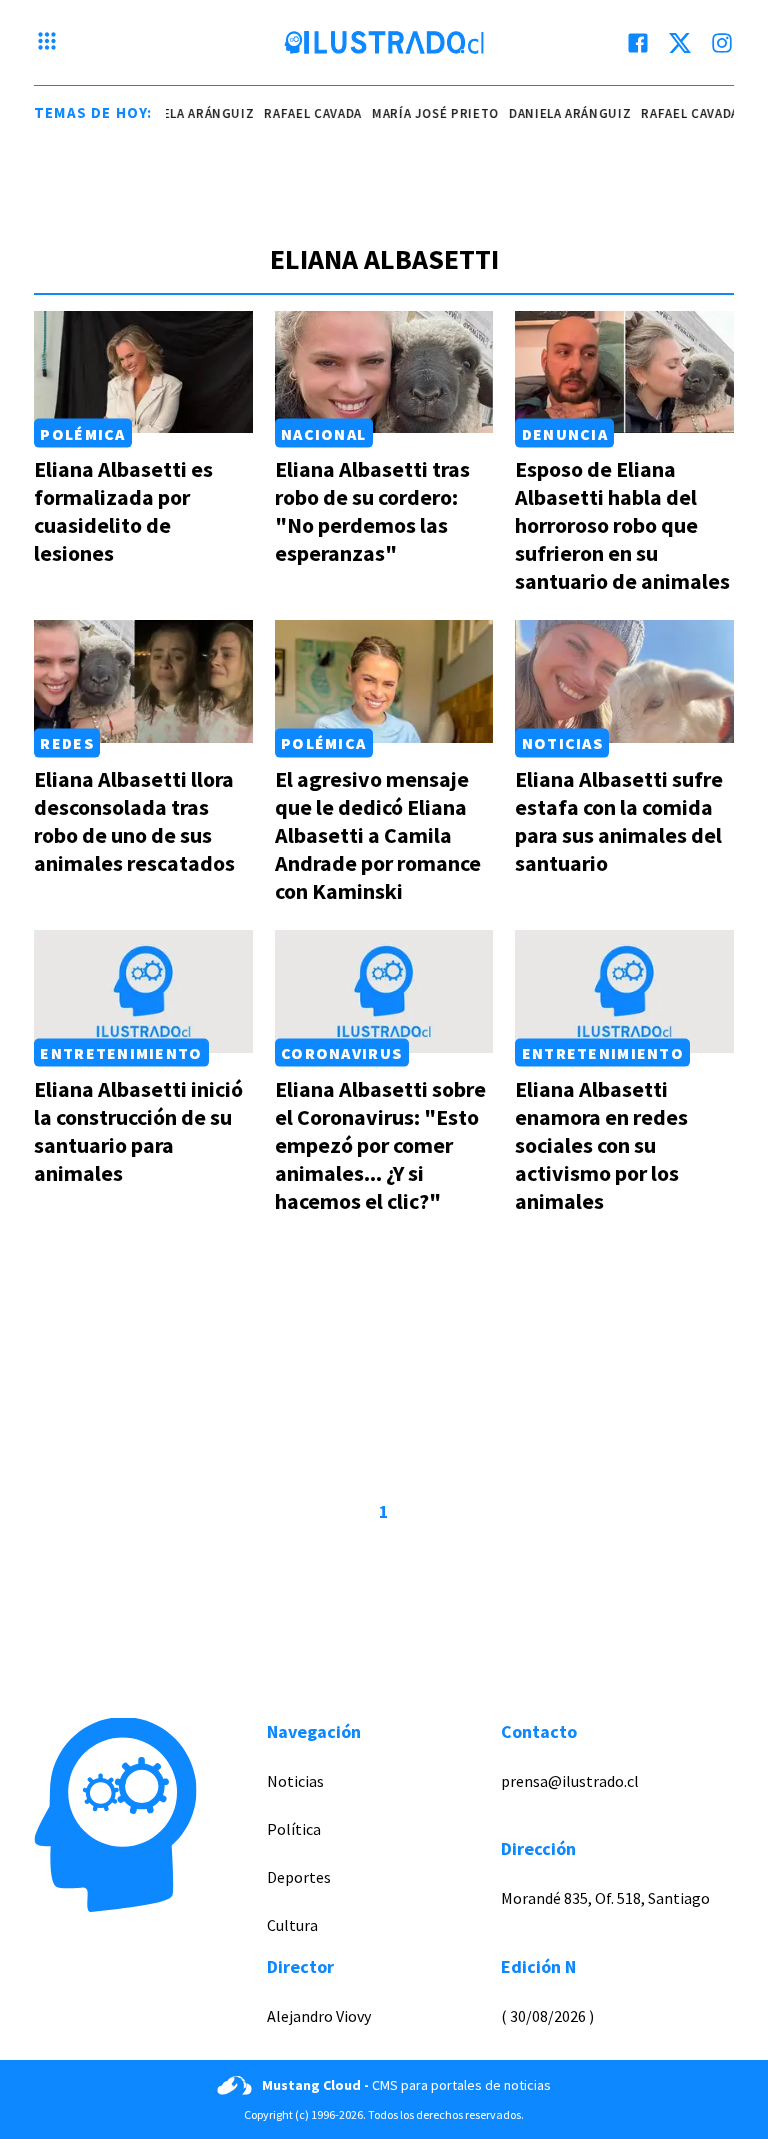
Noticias (562, 743)
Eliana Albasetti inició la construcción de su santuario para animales (138, 1131)
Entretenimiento (121, 1053)
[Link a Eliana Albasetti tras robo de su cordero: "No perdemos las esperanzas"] (384, 372)
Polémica (82, 433)
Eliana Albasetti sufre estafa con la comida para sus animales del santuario (619, 821)
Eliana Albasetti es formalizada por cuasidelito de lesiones (123, 511)
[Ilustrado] (384, 43)
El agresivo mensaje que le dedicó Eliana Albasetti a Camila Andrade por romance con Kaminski (378, 835)
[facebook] (638, 43)
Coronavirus (341, 1053)
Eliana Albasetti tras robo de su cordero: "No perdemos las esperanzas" (372, 511)
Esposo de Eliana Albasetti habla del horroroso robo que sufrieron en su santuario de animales (622, 525)
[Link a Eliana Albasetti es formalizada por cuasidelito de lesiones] (143, 372)
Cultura (292, 1925)
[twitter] (680, 43)
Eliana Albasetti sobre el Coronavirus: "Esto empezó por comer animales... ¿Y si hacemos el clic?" (380, 1145)
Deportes (299, 1877)
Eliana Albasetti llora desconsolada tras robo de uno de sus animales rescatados (134, 821)
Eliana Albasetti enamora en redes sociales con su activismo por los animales (601, 1145)
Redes (66, 743)
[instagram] (722, 43)
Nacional (323, 433)
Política (294, 1829)
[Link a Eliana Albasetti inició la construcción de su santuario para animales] (143, 991)
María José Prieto (422, 113)
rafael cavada (299, 113)
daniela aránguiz (180, 113)
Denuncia (565, 433)
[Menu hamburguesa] (47, 43)
